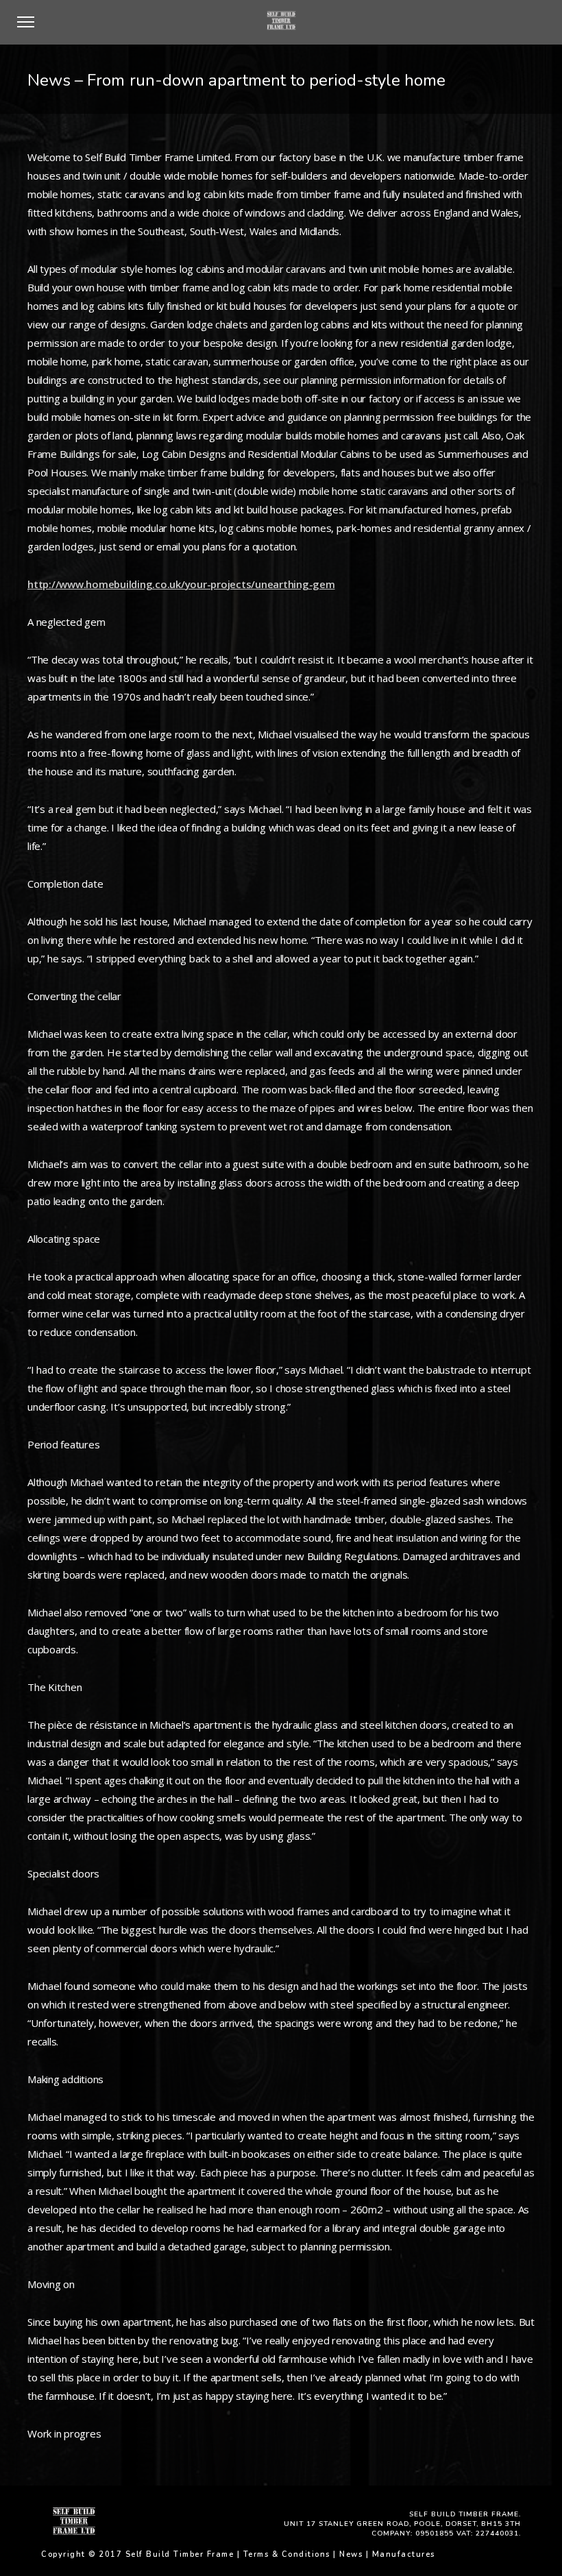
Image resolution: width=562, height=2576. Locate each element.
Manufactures (404, 2554)
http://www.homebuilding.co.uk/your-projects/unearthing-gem (181, 584)
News (351, 2554)
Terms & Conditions (287, 2554)
